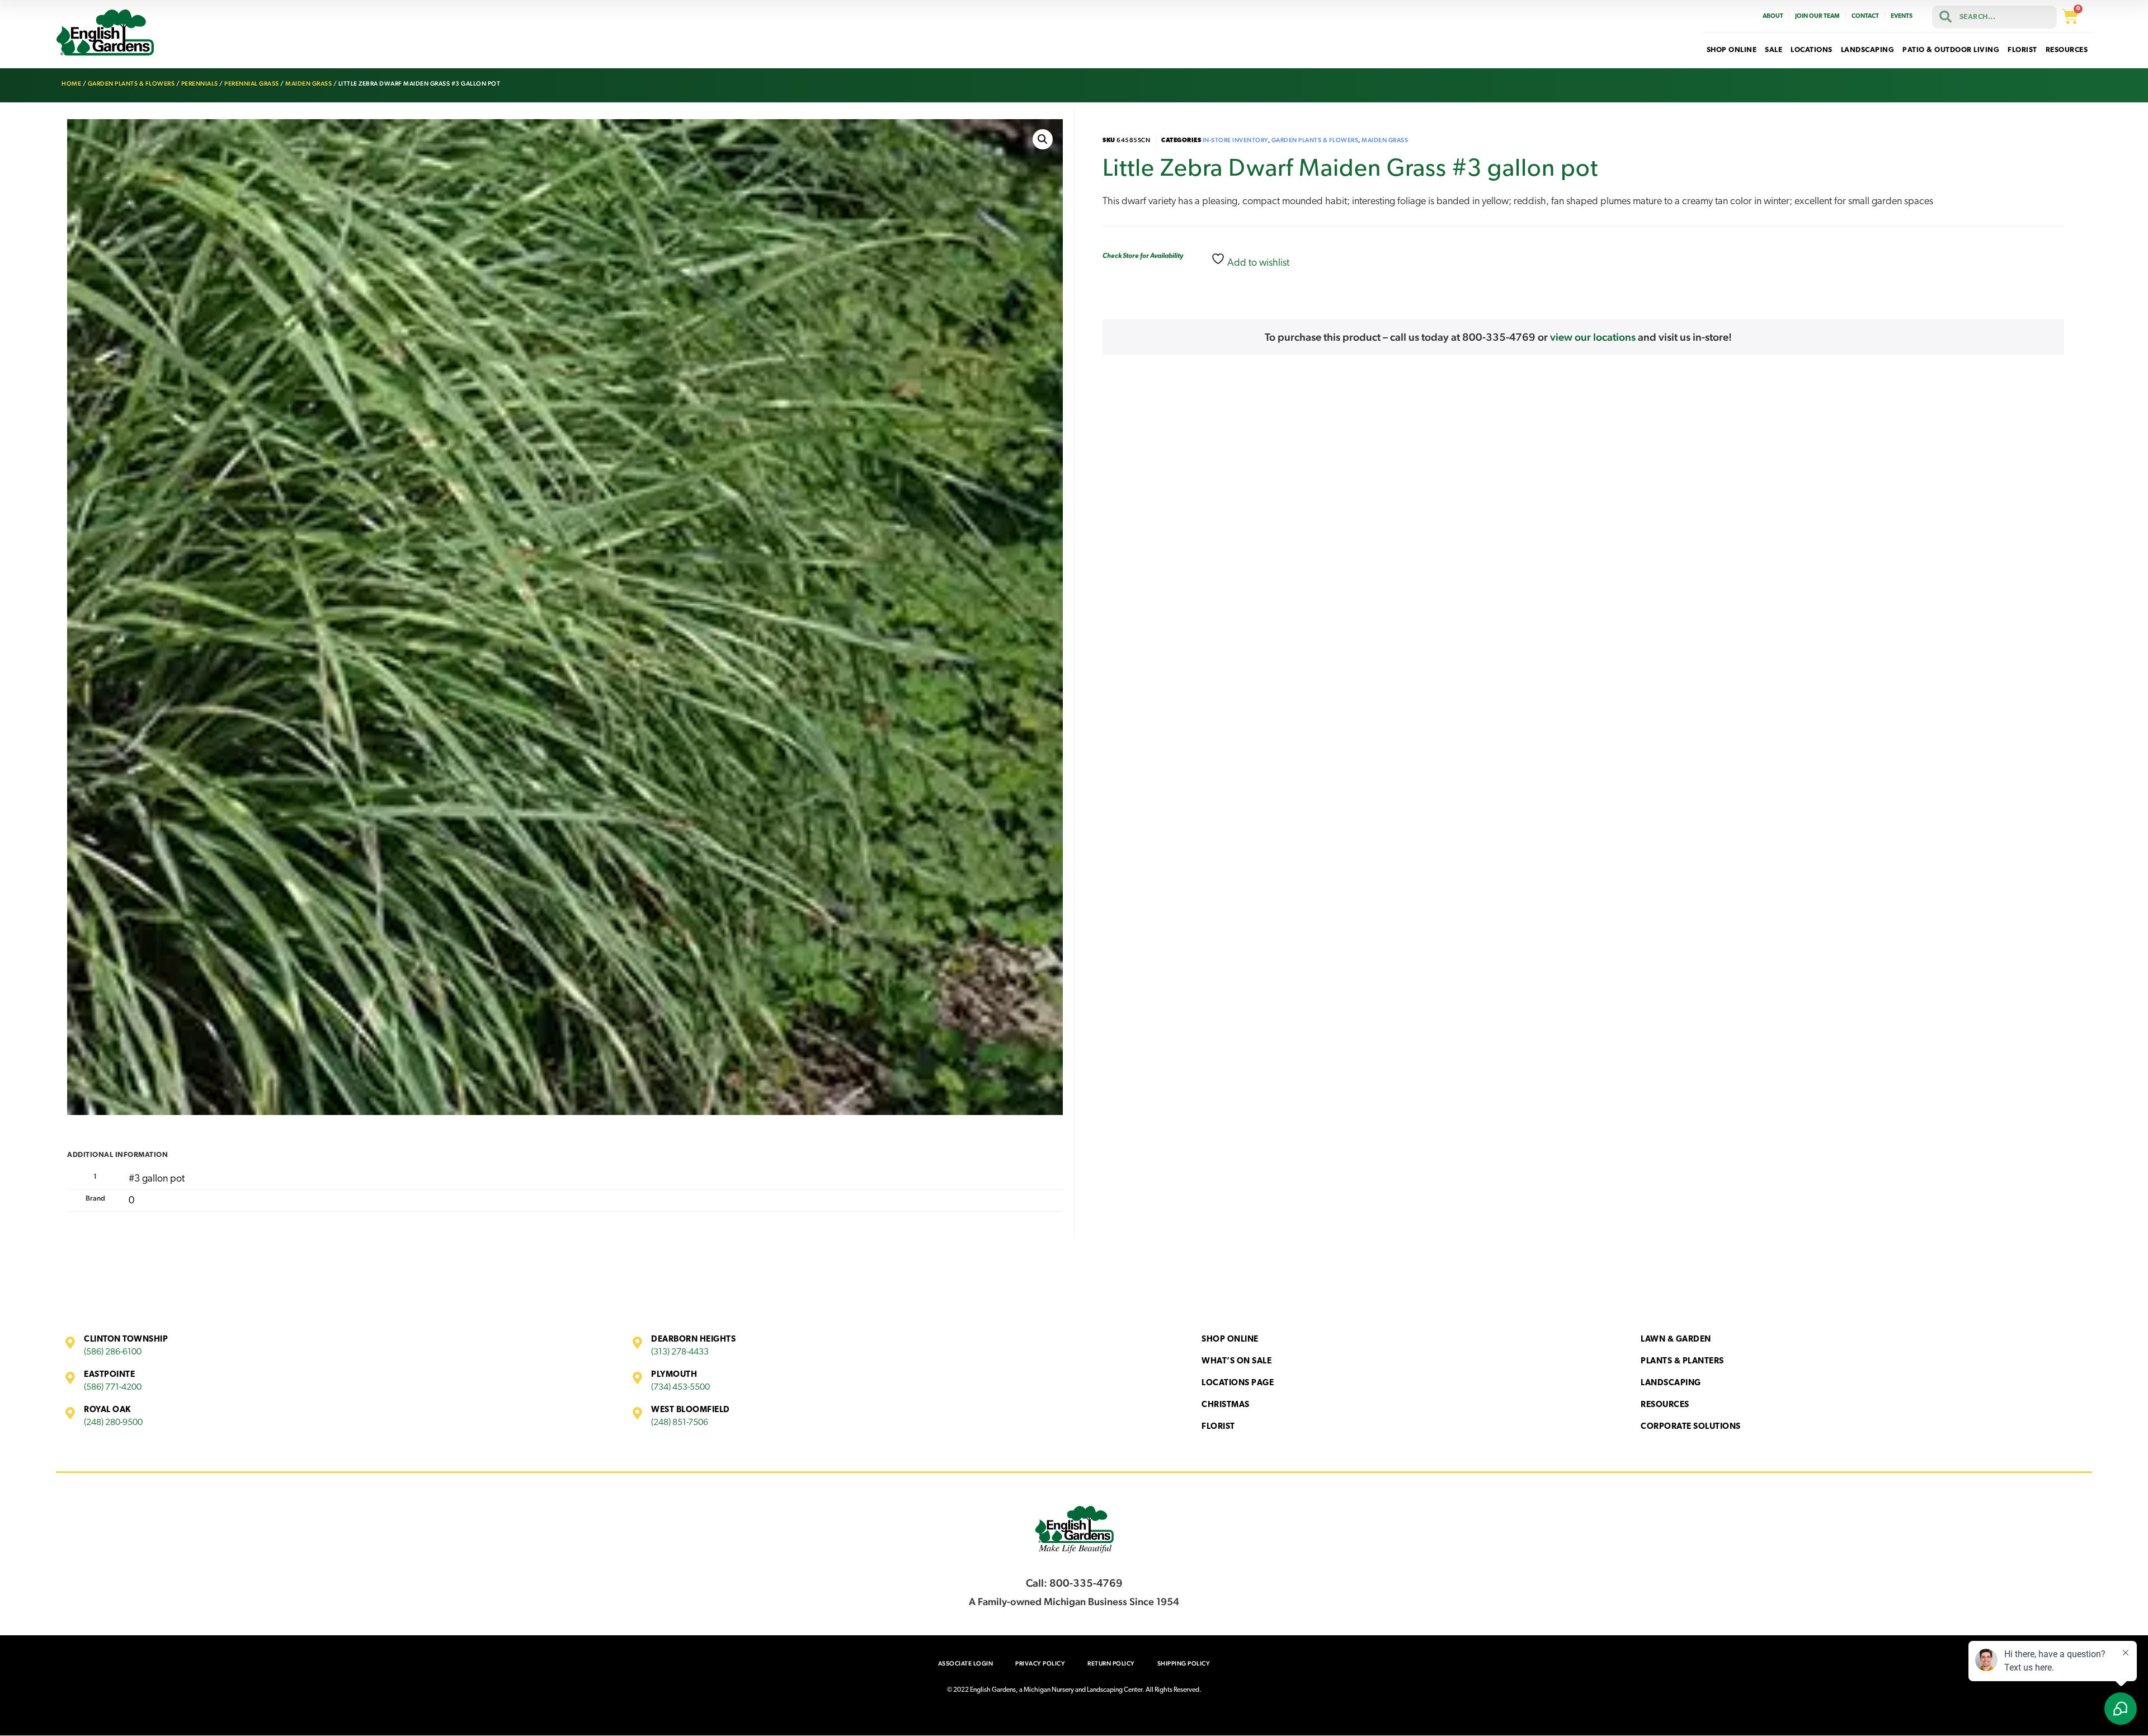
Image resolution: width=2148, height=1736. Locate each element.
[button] (1043, 139)
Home (71, 84)
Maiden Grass (308, 84)
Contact (1865, 17)
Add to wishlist (1257, 264)
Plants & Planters (1682, 1361)
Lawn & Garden (1676, 1340)
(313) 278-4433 (680, 1352)
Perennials (200, 84)
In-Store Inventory (1235, 140)
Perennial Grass (252, 84)
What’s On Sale (1236, 1361)
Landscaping (1671, 1383)
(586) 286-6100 (113, 1352)
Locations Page (1238, 1383)
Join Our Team (1817, 17)
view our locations (1593, 337)
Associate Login (966, 1664)
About (1773, 17)
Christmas (1226, 1405)
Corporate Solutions (1691, 1427)
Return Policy (1111, 1664)
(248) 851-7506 (680, 1423)
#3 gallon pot (157, 1179)
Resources (1665, 1405)
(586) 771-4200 (113, 1387)
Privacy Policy (1040, 1664)
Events (1902, 17)
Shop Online (1230, 1340)
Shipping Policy (1184, 1664)
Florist (1218, 1427)
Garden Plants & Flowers (131, 84)
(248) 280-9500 (113, 1423)
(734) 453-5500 (680, 1387)
